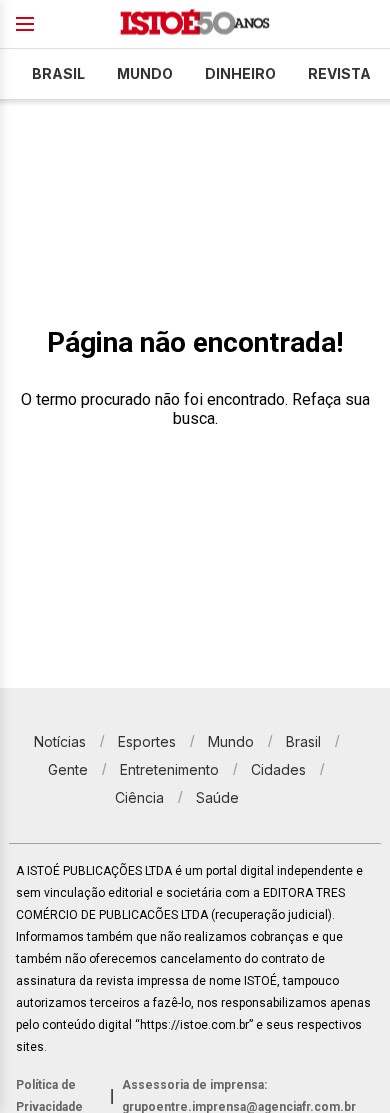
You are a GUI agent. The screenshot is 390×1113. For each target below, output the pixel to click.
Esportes (147, 741)
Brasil (58, 73)
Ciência (139, 797)
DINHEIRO (240, 73)
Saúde (217, 797)
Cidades (278, 769)
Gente (68, 769)
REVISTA (339, 73)
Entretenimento (169, 769)
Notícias (60, 741)
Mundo (145, 73)
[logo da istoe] (195, 24)
